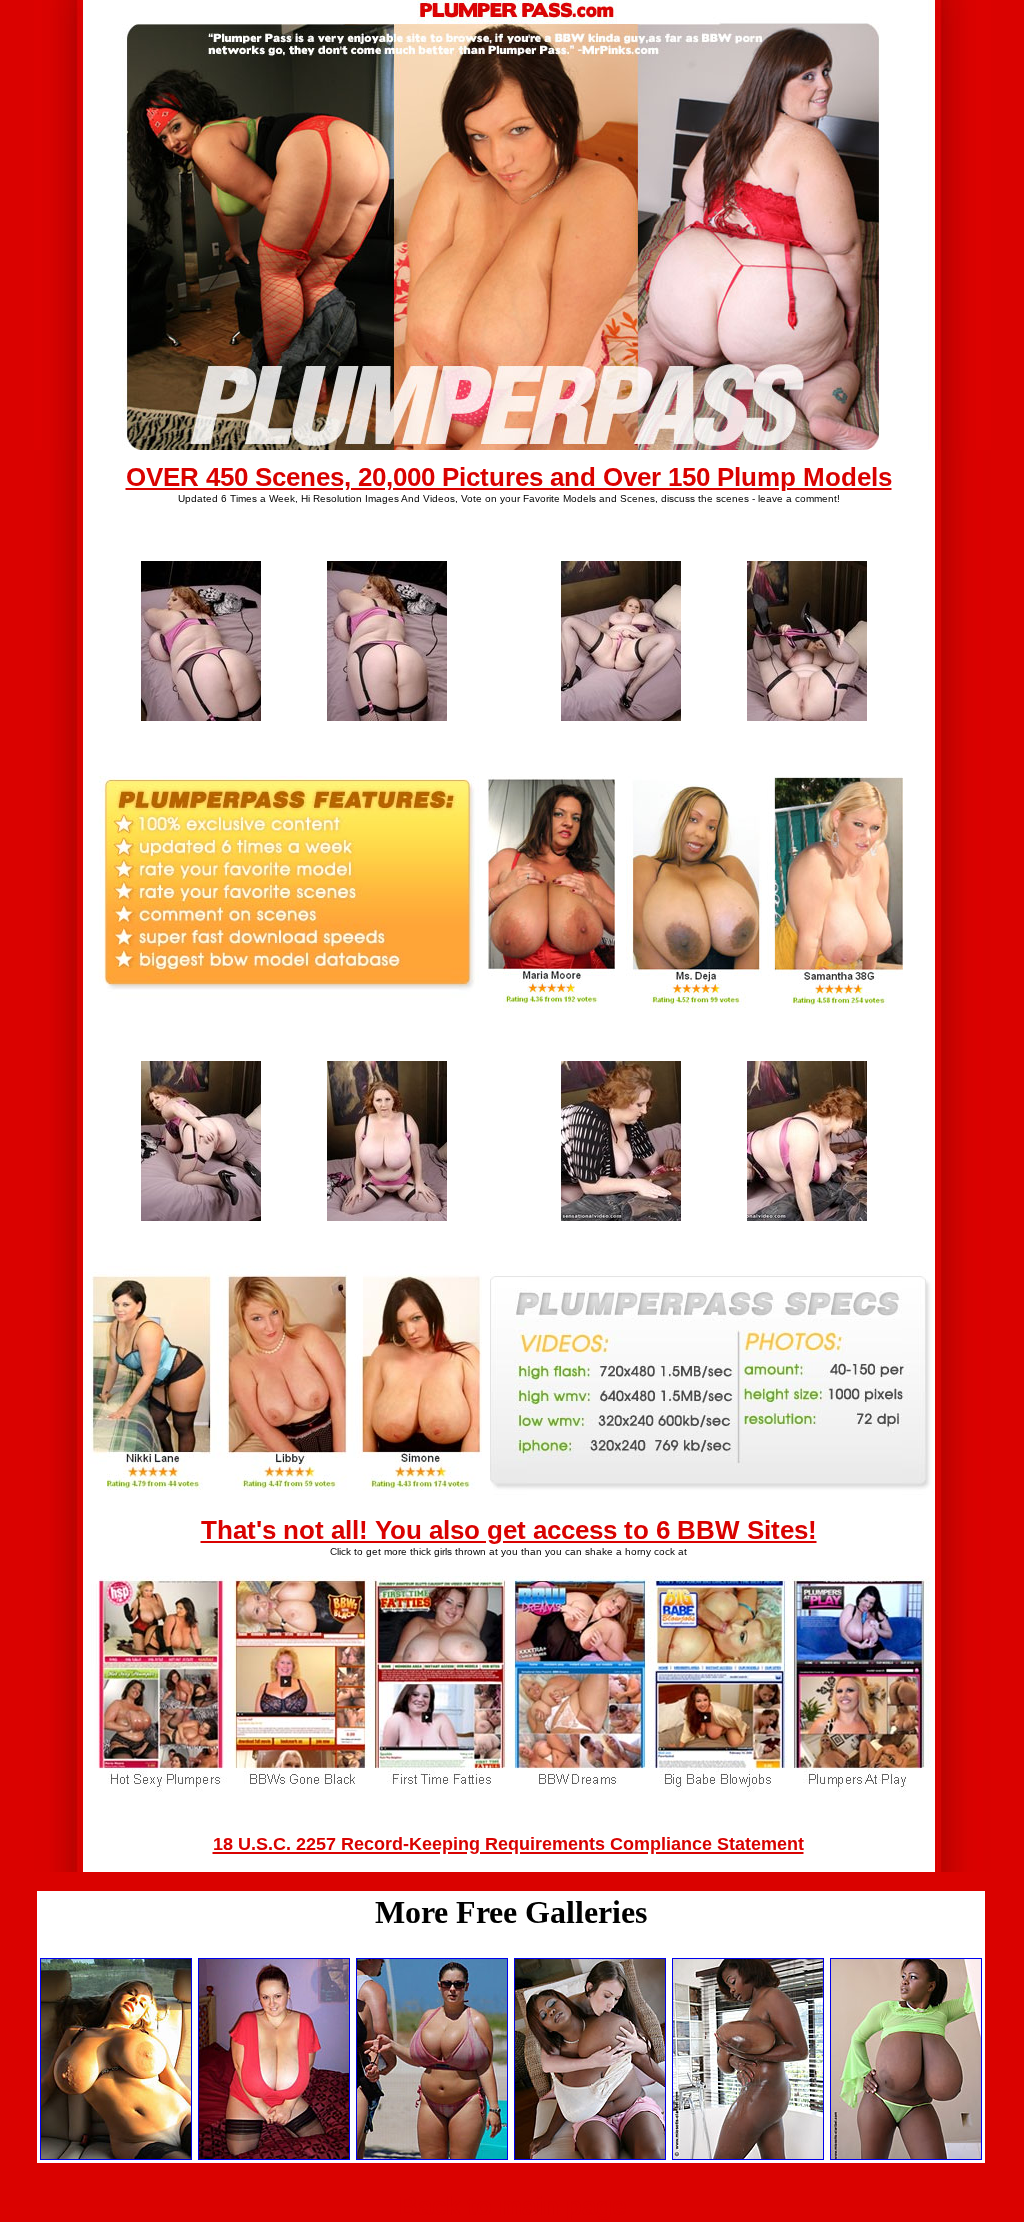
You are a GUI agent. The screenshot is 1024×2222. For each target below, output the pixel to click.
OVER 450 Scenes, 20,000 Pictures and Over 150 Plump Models (509, 477)
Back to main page (512, 2206)
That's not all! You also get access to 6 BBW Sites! (509, 1530)
